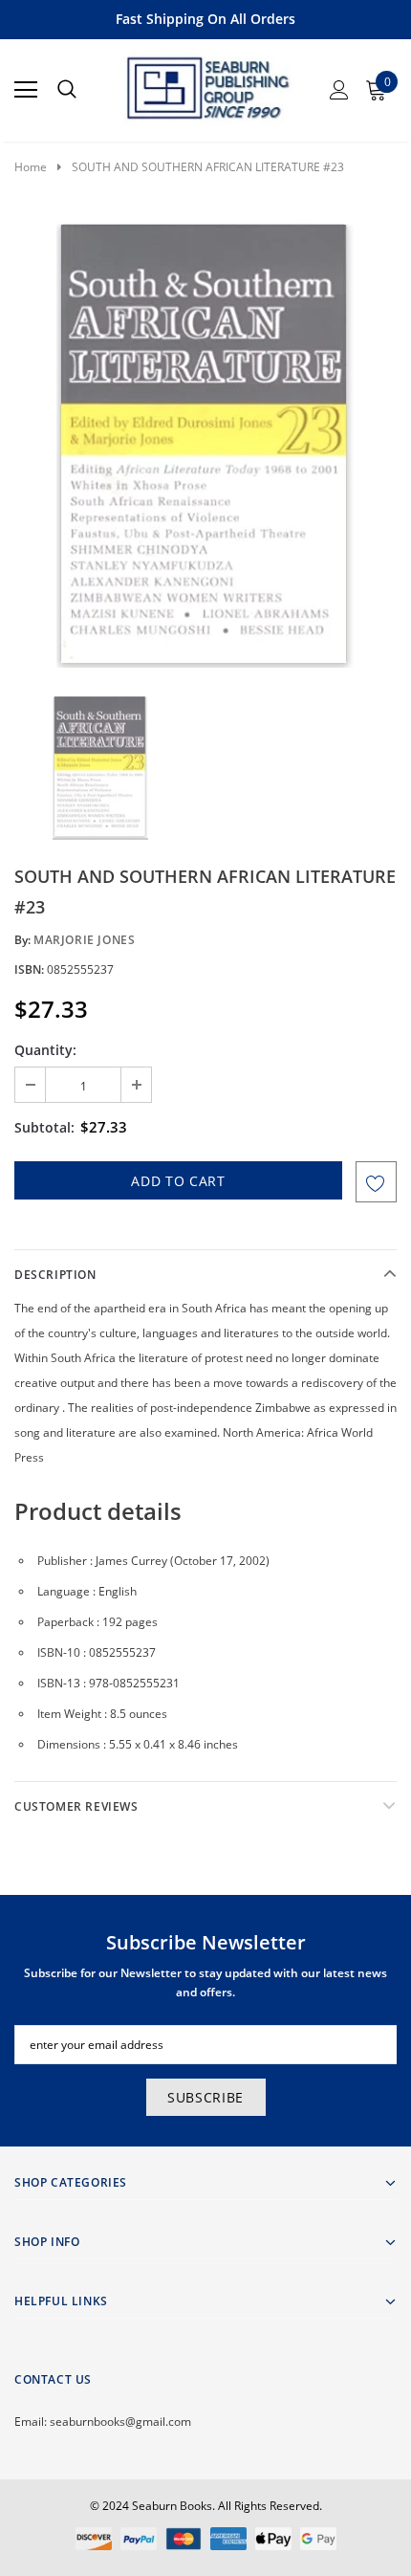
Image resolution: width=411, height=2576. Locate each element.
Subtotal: (44, 1127)
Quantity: (45, 1050)
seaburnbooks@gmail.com (120, 2422)
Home (31, 167)
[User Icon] (339, 90)
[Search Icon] (67, 90)
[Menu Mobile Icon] (26, 90)
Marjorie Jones (84, 940)
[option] (205, 446)
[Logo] (206, 84)
